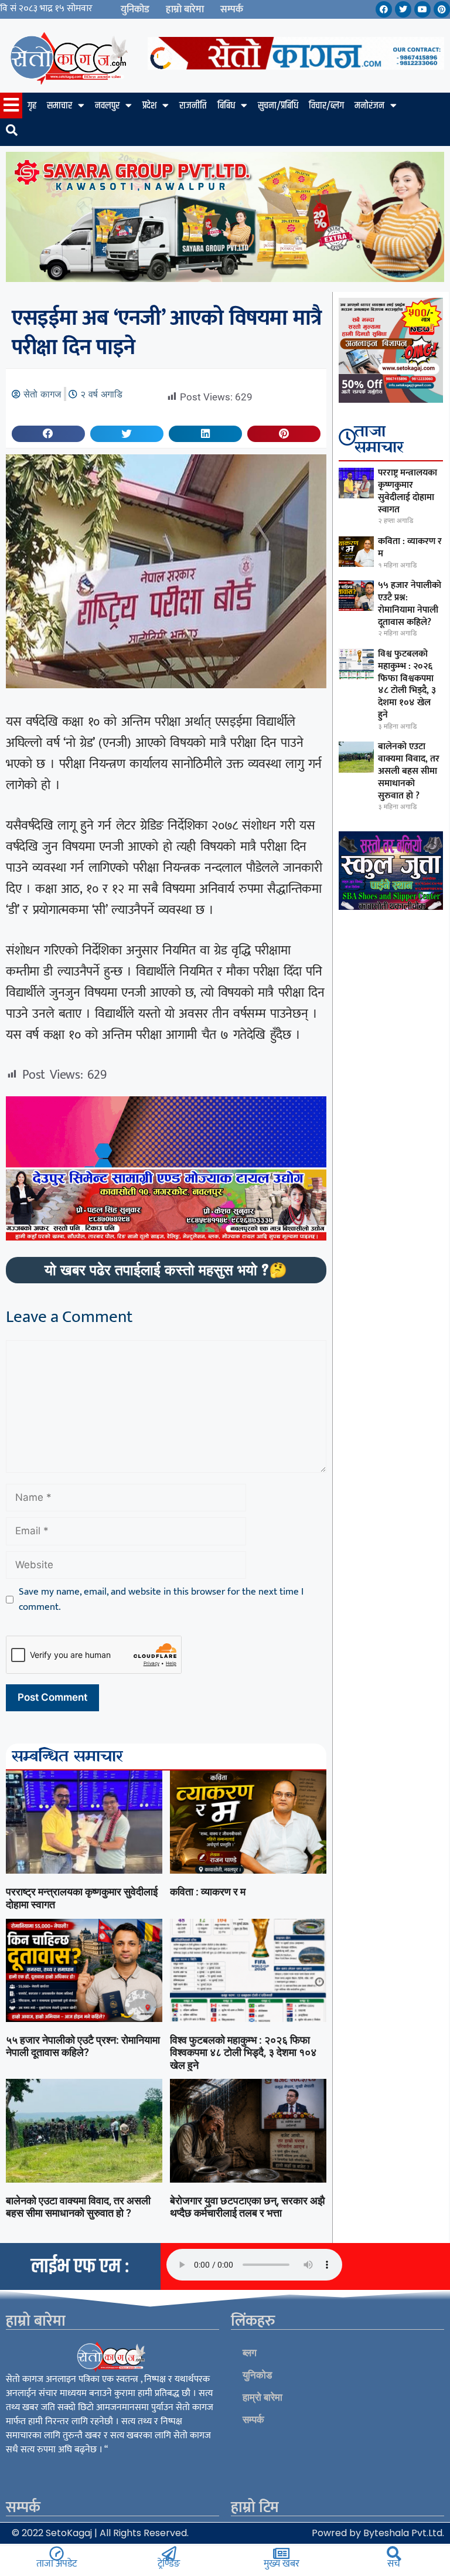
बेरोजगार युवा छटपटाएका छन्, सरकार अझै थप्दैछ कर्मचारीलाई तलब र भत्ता (247, 2207)
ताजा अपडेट (57, 2564)
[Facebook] (384, 9)
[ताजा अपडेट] (57, 2553)
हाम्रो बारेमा (185, 9)
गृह (32, 106)
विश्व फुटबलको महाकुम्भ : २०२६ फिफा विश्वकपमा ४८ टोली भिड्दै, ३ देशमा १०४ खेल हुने (243, 2052)
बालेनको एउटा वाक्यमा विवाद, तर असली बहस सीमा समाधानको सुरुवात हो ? (78, 2207)
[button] (48, 434)
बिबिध (226, 106)
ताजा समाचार (379, 440)
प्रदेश (149, 106)
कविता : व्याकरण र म (208, 1892)
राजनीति (193, 106)
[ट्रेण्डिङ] (169, 2553)
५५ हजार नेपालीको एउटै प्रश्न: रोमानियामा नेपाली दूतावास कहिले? (83, 2046)
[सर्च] (394, 2553)
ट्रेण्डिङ (169, 2564)
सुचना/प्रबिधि (278, 106)
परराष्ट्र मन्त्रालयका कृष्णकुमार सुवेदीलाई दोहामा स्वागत (408, 491)
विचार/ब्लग (326, 106)
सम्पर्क (232, 9)
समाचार (59, 106)
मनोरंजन (369, 106)
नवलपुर (107, 106)
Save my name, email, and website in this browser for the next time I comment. (161, 1600)
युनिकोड (135, 9)
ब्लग (250, 2353)
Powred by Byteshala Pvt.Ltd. (378, 2533)
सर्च (394, 2564)
